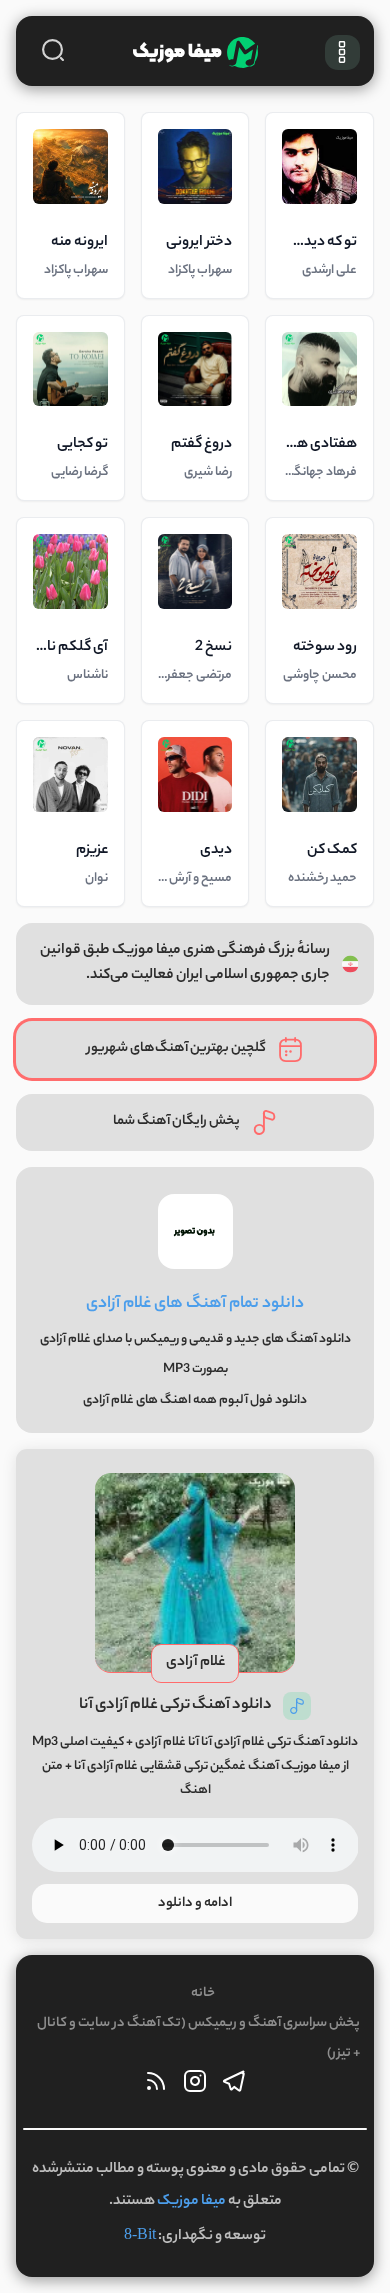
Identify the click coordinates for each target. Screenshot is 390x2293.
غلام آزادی (195, 1663)
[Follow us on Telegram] (234, 2086)
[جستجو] (53, 50)
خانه (203, 1993)
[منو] (342, 52)
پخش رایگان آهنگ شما (176, 1121)
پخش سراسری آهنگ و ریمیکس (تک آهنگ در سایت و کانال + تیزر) (198, 2038)
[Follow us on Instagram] (195, 2086)
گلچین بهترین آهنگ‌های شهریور (176, 1048)
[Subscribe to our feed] (156, 2086)
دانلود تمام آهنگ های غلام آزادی (195, 1304)
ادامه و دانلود (195, 1903)
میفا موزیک (191, 2202)
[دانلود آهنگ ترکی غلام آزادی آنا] (195, 1573)
